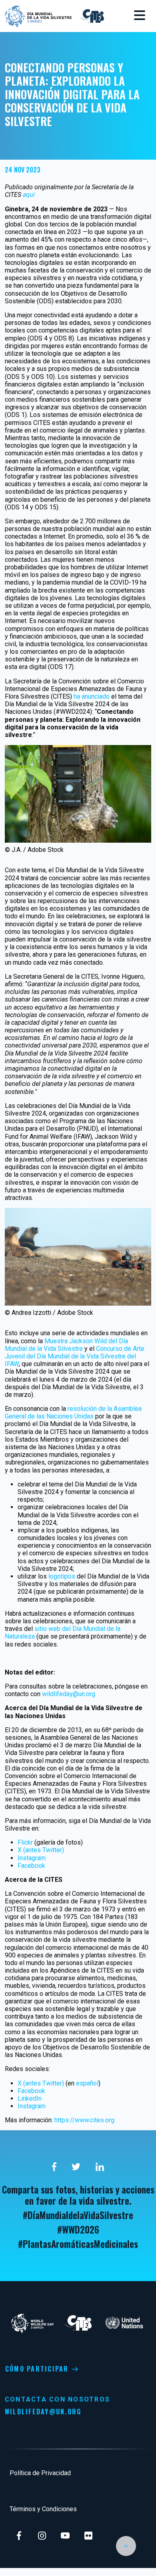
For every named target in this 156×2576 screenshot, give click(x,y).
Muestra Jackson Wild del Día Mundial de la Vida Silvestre (66, 1345)
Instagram (32, 1858)
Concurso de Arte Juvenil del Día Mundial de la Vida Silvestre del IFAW (75, 1356)
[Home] (38, 15)
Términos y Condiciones (43, 2509)
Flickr (25, 1842)
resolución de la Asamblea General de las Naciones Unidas (73, 1412)
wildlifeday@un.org (69, 1694)
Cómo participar (37, 2369)
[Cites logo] (91, 15)
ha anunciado (92, 696)
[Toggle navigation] (140, 16)
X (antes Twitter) (41, 1850)
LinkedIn (30, 2098)
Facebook (31, 1866)
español (87, 2083)
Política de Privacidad (40, 2473)
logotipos (62, 1576)
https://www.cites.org (84, 2120)
